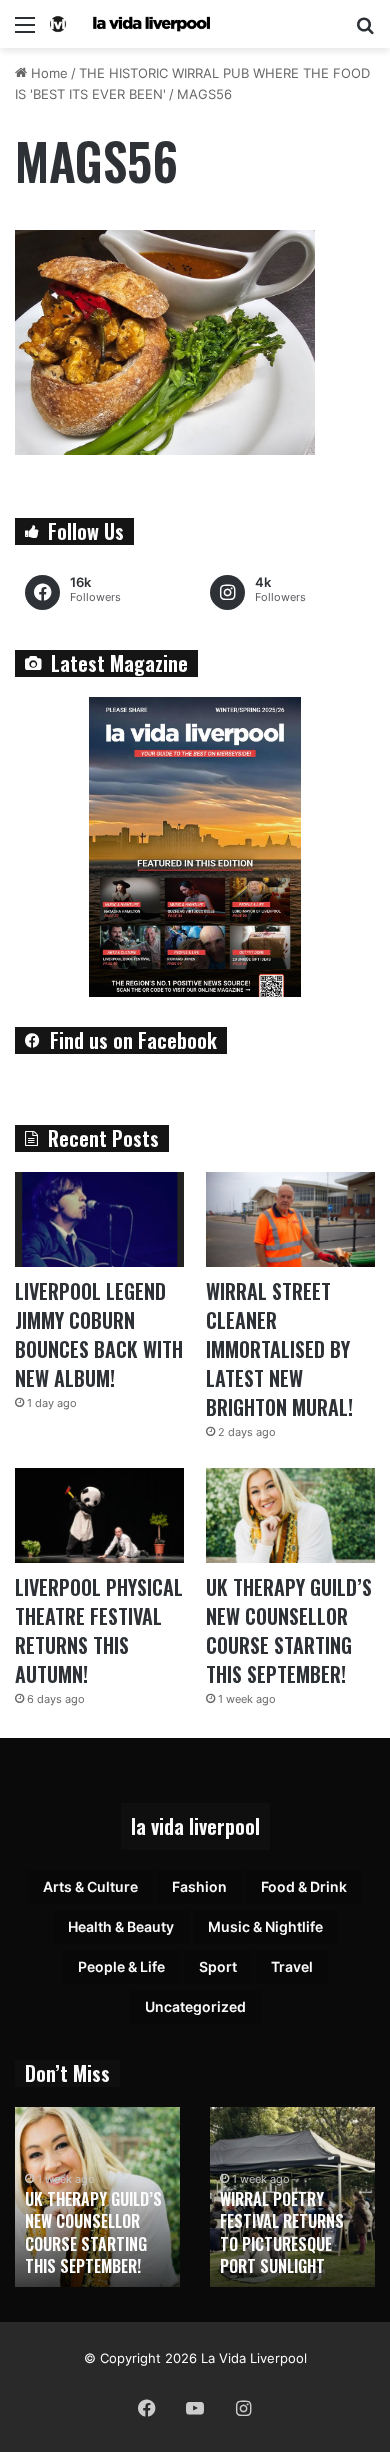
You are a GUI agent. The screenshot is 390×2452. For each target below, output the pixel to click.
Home (47, 73)
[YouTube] (195, 2408)
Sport (218, 1966)
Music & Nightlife (265, 1926)
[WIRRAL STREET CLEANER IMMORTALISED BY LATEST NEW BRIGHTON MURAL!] (290, 1219)
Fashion (199, 1886)
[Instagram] (243, 2408)
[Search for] (365, 31)
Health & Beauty (121, 1926)
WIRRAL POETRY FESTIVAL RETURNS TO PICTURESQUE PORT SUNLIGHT (282, 2232)
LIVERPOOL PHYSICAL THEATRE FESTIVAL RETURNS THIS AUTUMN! (99, 1630)
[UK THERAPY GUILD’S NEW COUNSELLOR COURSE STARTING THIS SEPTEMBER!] (290, 1515)
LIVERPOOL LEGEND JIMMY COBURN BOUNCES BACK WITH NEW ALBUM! (99, 1334)
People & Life (121, 1966)
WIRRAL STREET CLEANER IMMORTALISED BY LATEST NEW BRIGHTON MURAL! (279, 1349)
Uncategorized (195, 2006)
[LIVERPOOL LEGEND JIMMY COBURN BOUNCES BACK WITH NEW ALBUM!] (99, 1219)
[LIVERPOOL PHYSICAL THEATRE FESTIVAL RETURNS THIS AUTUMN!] (99, 1515)
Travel (292, 1966)
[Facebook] (147, 2408)
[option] (97, 2197)
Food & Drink (304, 1886)
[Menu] (25, 31)
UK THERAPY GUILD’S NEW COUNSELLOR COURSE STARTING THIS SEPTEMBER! (289, 1630)
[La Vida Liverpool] (130, 24)
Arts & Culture (90, 1886)
